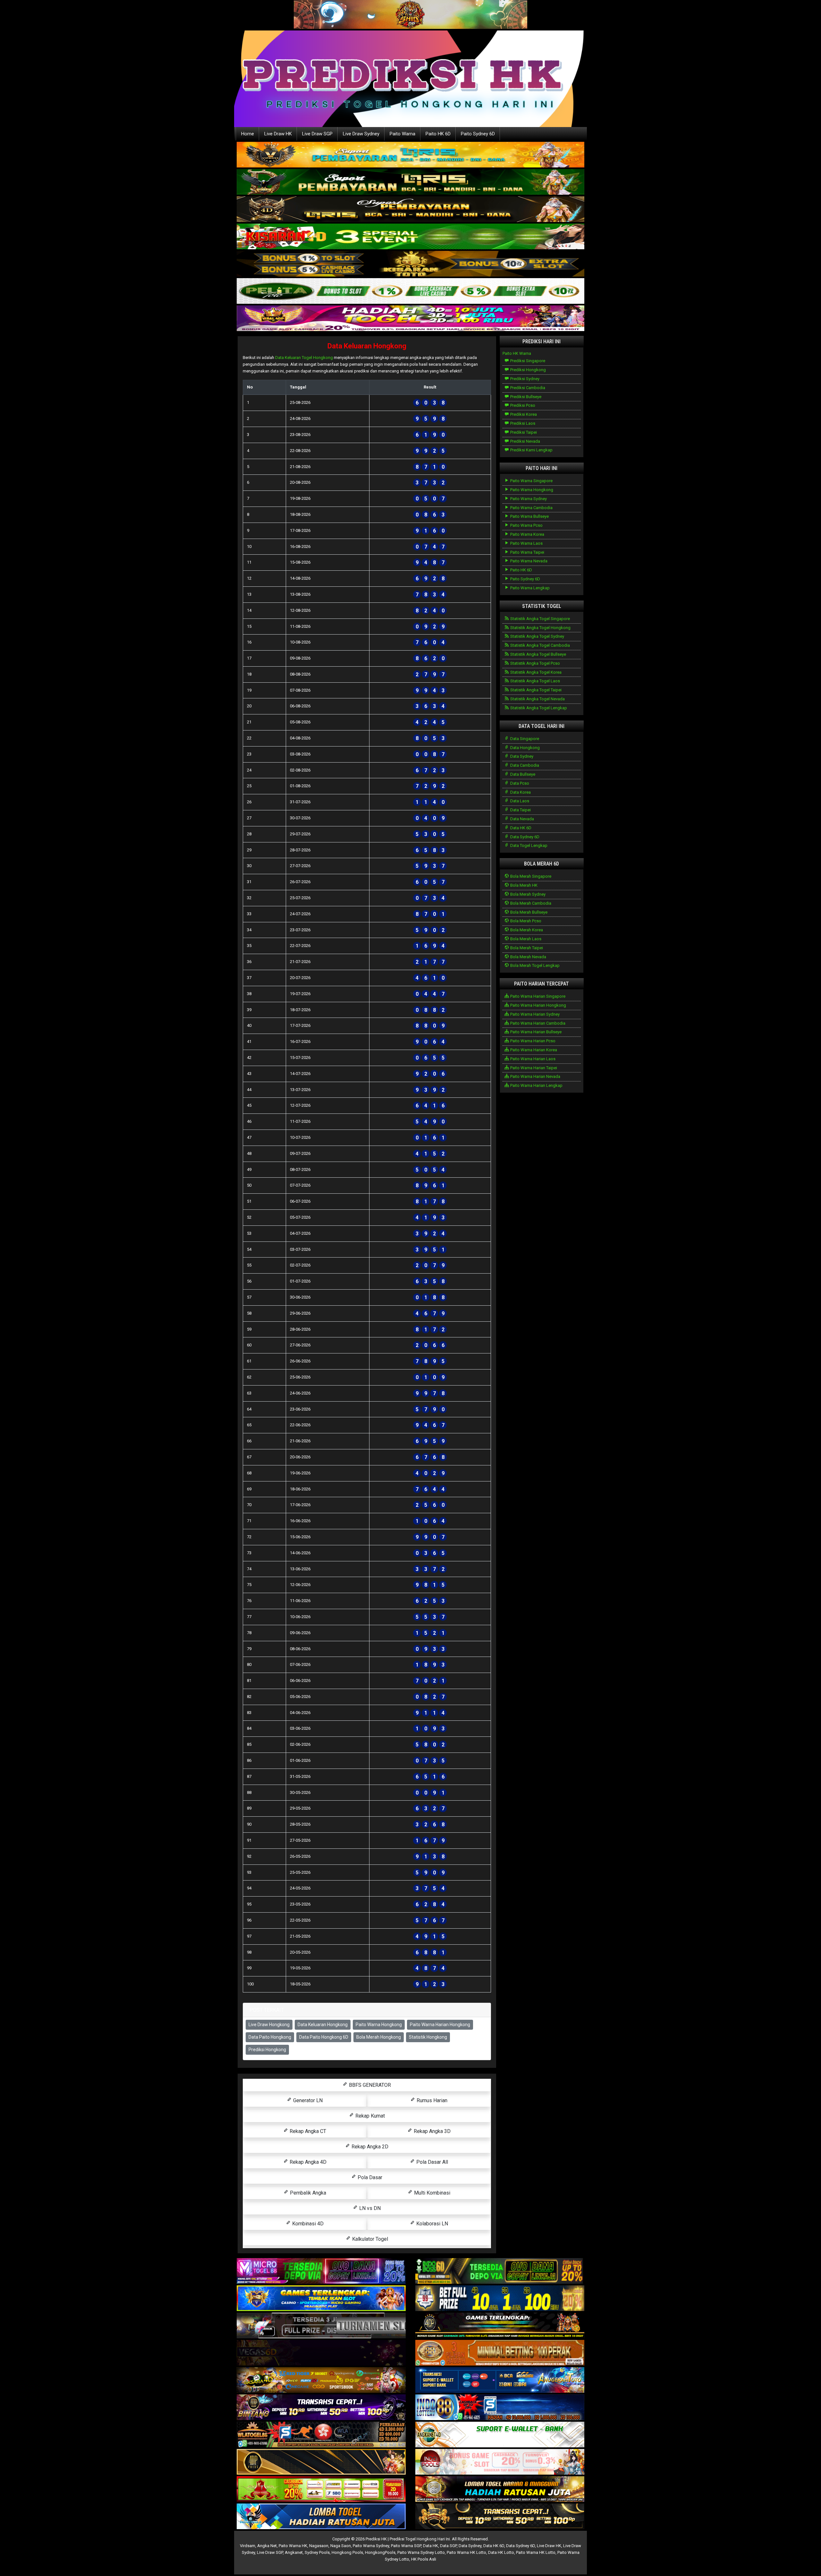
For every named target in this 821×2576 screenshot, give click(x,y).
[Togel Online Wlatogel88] (321, 2435)
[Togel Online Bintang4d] (321, 2408)
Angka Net (267, 2546)
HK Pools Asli (424, 2559)
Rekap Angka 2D (369, 2147)
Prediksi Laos (522, 423)
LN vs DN (369, 2208)
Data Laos (519, 801)
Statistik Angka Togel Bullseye (538, 654)
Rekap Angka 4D (307, 2162)
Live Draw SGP (317, 134)
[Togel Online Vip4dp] (500, 2326)
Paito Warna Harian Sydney (534, 1014)
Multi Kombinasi (432, 2193)
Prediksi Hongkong (267, 2050)
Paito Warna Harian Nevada (535, 1076)
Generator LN (307, 2100)
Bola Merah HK (523, 885)
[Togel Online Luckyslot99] (500, 2299)
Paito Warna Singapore (531, 481)
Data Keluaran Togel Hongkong (304, 358)
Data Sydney (521, 756)
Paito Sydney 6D (478, 134)
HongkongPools (380, 2552)
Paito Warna (402, 134)
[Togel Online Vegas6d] (321, 2353)
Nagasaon (319, 2546)
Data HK (431, 2546)
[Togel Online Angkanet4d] (500, 2435)
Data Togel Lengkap (528, 845)
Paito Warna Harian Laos (532, 1059)
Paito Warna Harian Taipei (533, 1068)
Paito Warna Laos (526, 543)
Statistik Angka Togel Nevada (537, 699)
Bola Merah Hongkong (379, 2037)
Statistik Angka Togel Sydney (537, 636)
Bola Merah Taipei (526, 948)
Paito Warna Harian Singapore (537, 996)
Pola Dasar (369, 2177)
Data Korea (520, 792)
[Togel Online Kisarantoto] (410, 264)
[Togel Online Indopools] (500, 2462)
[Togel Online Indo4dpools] (321, 2517)
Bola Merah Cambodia (530, 903)
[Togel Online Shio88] (500, 2490)
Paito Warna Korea (527, 534)
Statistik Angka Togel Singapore (540, 619)
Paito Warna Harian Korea (533, 1050)
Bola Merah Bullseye (528, 912)
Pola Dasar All (432, 2162)
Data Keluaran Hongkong (367, 346)
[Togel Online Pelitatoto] (410, 291)
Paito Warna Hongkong (379, 2025)
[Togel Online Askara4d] (321, 2380)
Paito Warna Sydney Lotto (421, 2552)
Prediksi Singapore (527, 361)
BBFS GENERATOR (369, 2085)
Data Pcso (519, 783)
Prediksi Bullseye (525, 397)
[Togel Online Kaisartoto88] (321, 2490)
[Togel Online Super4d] (410, 210)
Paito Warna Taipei (527, 552)
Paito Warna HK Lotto (466, 2552)
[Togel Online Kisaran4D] (410, 237)
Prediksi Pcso (522, 405)
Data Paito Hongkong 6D (324, 2037)
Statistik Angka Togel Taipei (535, 690)
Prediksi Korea (523, 414)
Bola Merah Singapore (530, 876)
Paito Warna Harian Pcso (532, 1041)
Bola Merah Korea (526, 930)
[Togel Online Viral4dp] (410, 319)
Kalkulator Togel (369, 2239)
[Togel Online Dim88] (410, 182)
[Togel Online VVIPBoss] (410, 155)
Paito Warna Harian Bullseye (535, 1032)
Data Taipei (520, 810)
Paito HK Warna (517, 353)
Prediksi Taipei (523, 432)
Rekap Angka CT (307, 2131)
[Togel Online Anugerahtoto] (500, 2380)
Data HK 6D (520, 828)
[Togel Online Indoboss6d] (500, 2271)
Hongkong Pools (347, 2552)
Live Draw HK (278, 134)
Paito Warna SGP (406, 2546)
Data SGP (448, 2546)
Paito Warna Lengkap (529, 588)
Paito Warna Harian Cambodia (537, 1023)
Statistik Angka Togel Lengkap (538, 708)
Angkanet (294, 2552)
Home (248, 134)
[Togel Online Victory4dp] (321, 2299)
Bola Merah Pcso (525, 921)
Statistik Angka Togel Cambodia (540, 645)
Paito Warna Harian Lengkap (536, 1085)
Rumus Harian (431, 2100)
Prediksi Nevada (525, 441)
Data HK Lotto (501, 2552)
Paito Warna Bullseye (529, 516)
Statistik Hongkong (428, 2037)
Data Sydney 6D (524, 837)
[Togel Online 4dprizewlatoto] (321, 2462)
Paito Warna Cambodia (531, 508)
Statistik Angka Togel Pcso (535, 663)
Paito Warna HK (293, 2546)
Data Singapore (524, 739)
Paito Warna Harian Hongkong (440, 2025)
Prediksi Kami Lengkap (531, 450)
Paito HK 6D (438, 134)
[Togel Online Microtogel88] (321, 2271)
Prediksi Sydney (524, 379)
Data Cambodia (524, 765)
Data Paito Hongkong (270, 2037)
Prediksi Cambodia (527, 388)
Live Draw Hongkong (269, 2025)
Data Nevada (522, 819)
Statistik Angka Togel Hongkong (540, 628)
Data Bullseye (522, 774)
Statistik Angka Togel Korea (535, 672)
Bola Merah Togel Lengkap (534, 965)
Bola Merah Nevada (528, 957)
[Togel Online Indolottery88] (500, 2408)
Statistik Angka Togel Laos (535, 681)
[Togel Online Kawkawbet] (321, 2326)
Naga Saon (341, 2546)
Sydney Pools (317, 2552)
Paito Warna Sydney (528, 499)
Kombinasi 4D (307, 2224)
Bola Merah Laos (525, 939)
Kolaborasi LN (432, 2224)
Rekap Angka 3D (432, 2131)
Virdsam (248, 2546)
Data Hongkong (525, 748)
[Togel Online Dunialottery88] (500, 2353)
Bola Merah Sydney (527, 894)
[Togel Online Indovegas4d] (500, 2517)
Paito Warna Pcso (526, 525)
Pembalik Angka (307, 2193)
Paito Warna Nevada (528, 561)
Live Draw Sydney (361, 134)
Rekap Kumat (369, 2116)
